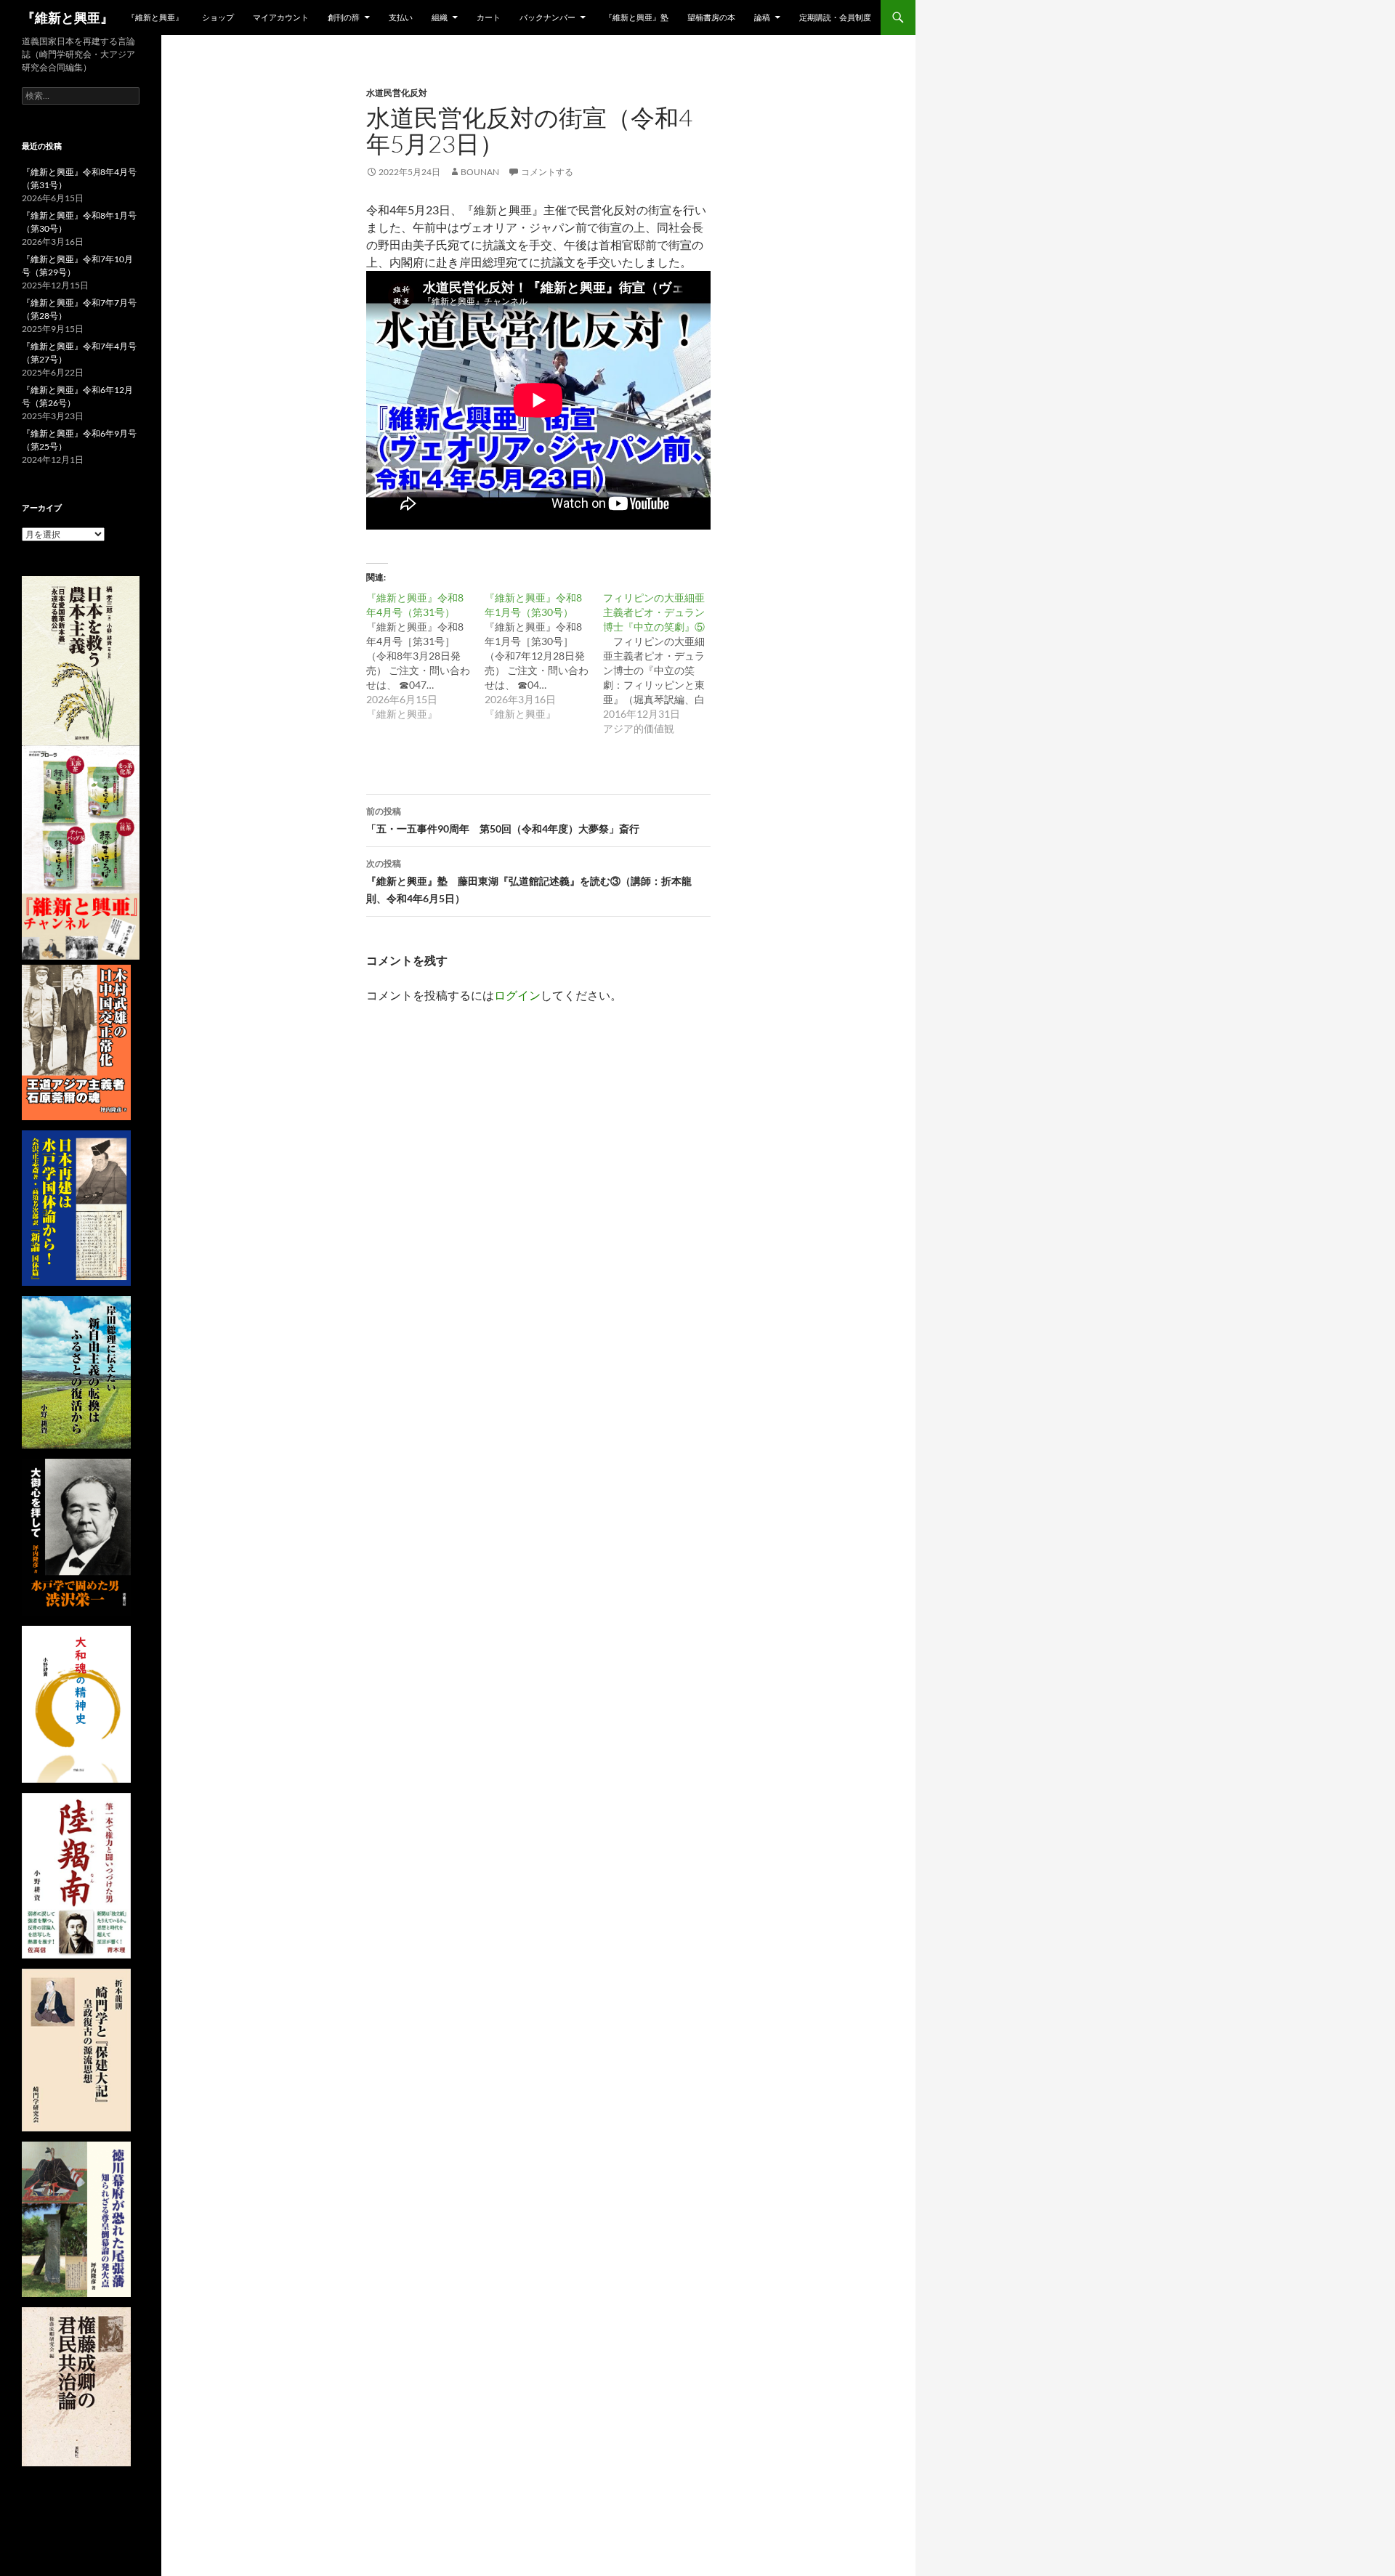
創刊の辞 (344, 17)
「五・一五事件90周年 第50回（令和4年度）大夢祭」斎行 (503, 820)
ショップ (218, 17)
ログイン (517, 995)
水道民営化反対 (397, 93)
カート (489, 17)
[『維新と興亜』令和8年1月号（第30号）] (544, 656)
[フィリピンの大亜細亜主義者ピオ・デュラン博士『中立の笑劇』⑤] (662, 663)
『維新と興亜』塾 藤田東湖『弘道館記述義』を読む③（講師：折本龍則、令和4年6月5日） (529, 881)
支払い (401, 17)
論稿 (762, 17)
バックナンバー (547, 17)
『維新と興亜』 (68, 17)
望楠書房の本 (711, 17)
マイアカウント (281, 17)
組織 (440, 17)
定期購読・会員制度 (835, 17)
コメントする (547, 172)
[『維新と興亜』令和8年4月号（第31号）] (425, 656)
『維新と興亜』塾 (636, 17)
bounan (480, 172)
